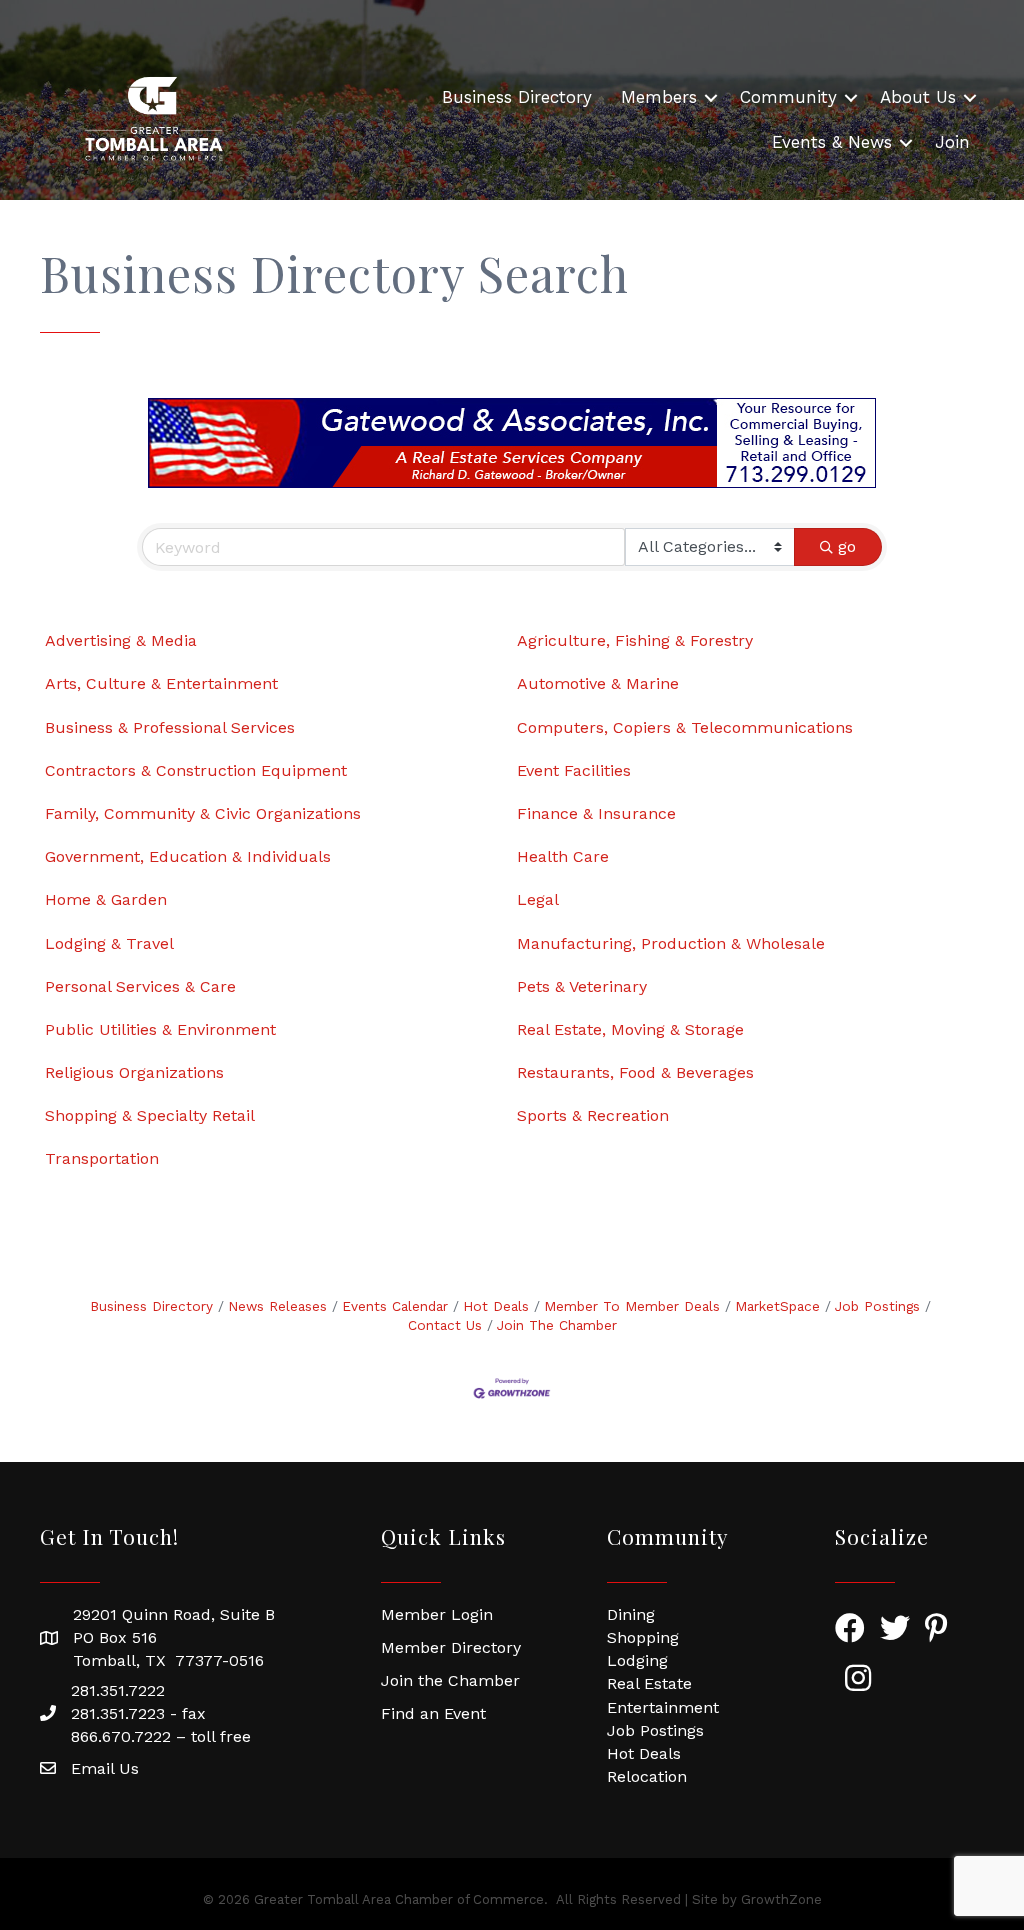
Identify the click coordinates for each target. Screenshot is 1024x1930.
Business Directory (517, 97)
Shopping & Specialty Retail (150, 1115)
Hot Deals (496, 1306)
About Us (918, 97)
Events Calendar (395, 1306)
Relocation (647, 1776)
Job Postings (877, 1306)
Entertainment (663, 1707)
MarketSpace (777, 1306)
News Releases (277, 1306)
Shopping (643, 1637)
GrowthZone (781, 1899)
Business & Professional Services (170, 727)
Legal (538, 899)
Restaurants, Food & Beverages (635, 1072)
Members (659, 97)
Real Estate (649, 1683)
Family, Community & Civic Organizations (203, 813)
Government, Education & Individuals (188, 856)
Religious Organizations (134, 1072)
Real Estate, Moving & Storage (630, 1029)
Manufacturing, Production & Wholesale (671, 943)
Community (788, 97)
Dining (631, 1614)
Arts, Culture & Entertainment (161, 683)
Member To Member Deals (632, 1306)
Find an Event (433, 1713)
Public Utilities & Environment (160, 1029)
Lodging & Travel (109, 943)
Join (952, 142)
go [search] (847, 546)
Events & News (832, 142)
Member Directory (451, 1647)
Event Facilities (574, 770)
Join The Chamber (557, 1325)
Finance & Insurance (596, 813)
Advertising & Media (121, 640)
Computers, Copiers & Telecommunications (685, 727)
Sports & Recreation (593, 1115)
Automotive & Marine (598, 683)
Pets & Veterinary (582, 986)
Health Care (563, 856)
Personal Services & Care (140, 986)
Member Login (437, 1614)
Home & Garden (106, 899)
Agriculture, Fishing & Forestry (635, 640)
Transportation (102, 1158)
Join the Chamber (450, 1680)
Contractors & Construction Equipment (196, 770)
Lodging (637, 1660)
